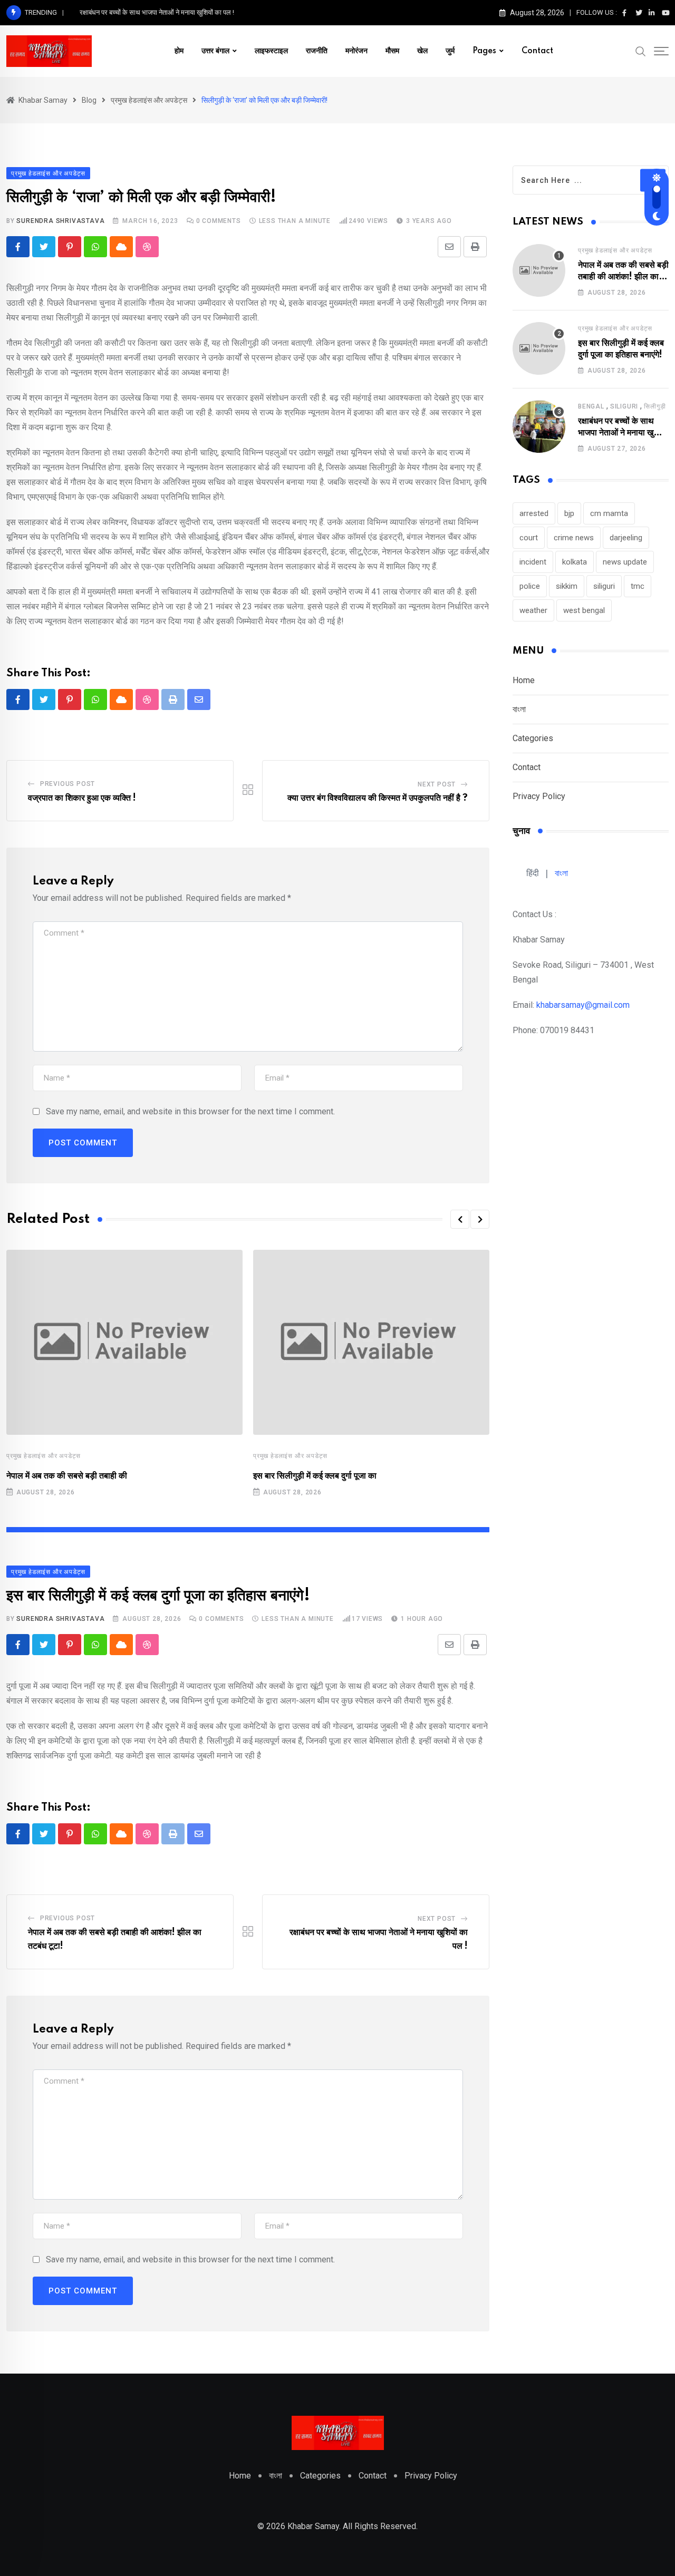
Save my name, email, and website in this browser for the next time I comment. (190, 1111)
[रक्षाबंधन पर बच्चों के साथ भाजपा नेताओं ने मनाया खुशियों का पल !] (539, 426)
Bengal (591, 406)
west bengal (584, 610)
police (530, 586)
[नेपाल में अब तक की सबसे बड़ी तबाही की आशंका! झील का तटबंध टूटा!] (539, 270)
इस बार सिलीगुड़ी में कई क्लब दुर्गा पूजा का (315, 1476)
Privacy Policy (539, 796)
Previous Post (67, 784)
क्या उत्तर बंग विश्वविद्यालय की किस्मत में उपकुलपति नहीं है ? (378, 798)
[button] (460, 1219)
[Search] (641, 51)
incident (533, 562)
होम (179, 51)
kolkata (575, 562)
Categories (533, 738)
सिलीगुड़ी (655, 406)
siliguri (624, 406)
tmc (638, 586)
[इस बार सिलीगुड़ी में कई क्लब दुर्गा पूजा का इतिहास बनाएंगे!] (539, 348)
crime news (574, 538)
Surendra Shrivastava (60, 221)
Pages (484, 51)
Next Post (437, 784)
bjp (569, 513)
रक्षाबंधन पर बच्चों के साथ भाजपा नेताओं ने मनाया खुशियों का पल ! (157, 12)
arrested (534, 513)
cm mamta (609, 513)
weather (533, 610)
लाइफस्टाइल (271, 51)
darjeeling (626, 538)
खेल (422, 51)
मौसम (392, 51)
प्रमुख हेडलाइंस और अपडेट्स (44, 1456)
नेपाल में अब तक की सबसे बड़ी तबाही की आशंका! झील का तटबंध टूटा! (623, 277)
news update (625, 562)
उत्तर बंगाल (215, 51)
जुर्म (450, 51)
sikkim (567, 586)
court (529, 538)
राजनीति (317, 51)
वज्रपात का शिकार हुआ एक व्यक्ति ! (82, 798)
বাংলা (519, 709)
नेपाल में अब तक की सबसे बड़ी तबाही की (67, 1476)
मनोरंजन (356, 51)
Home (524, 680)
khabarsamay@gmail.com (583, 1005)
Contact (537, 51)
